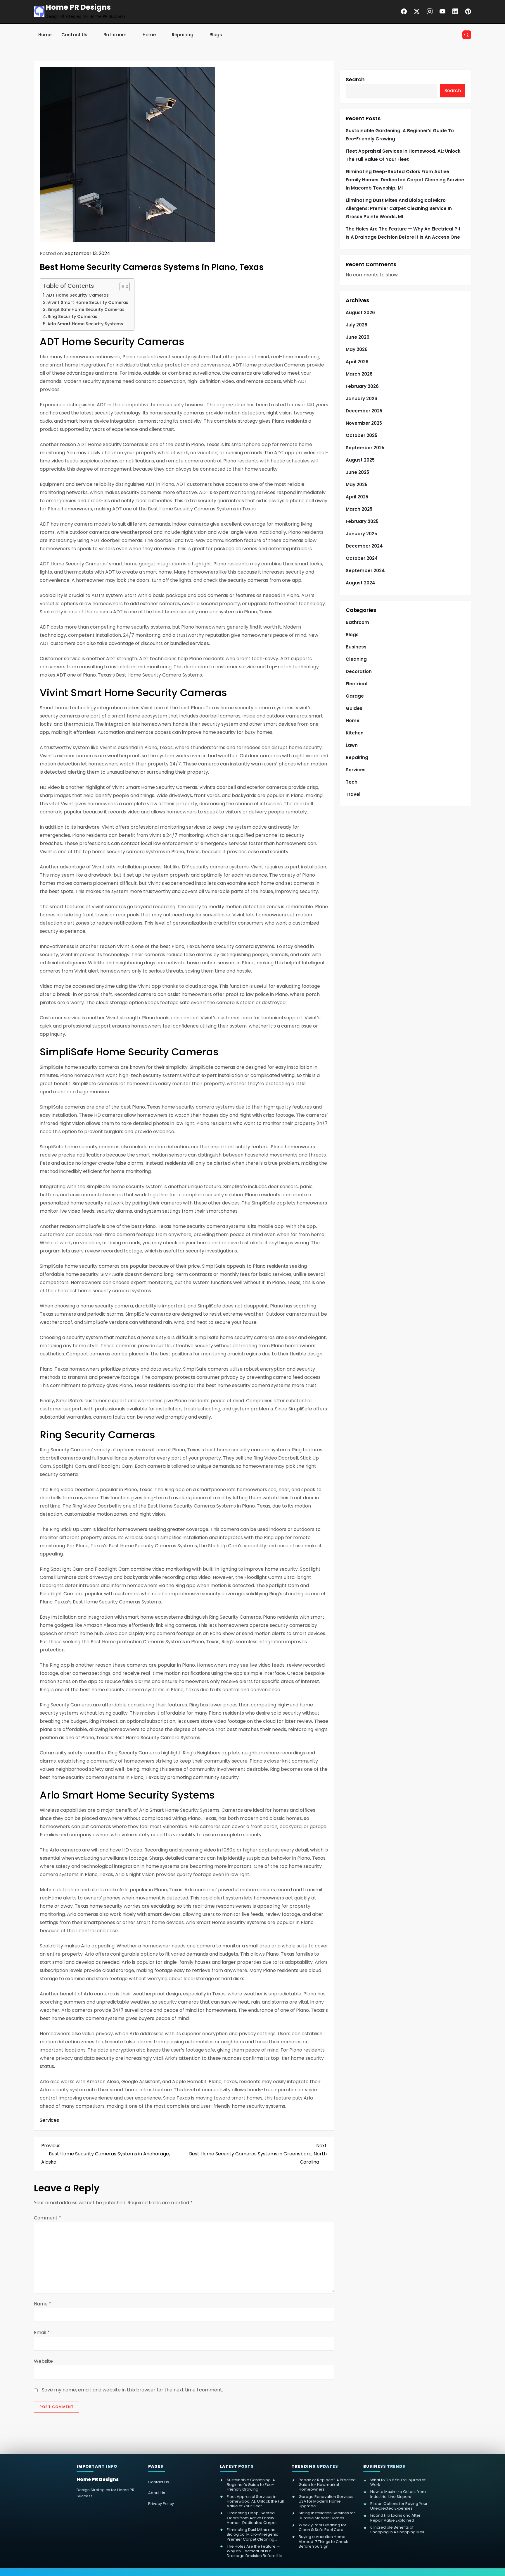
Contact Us (74, 35)
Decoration (359, 671)
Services (49, 2120)
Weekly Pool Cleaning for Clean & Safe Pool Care (322, 2528)
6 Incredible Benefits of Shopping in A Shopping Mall (397, 2530)
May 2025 (357, 485)
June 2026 (358, 337)
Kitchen (355, 733)
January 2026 (362, 399)
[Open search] (467, 35)
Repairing (183, 35)
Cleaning (356, 659)
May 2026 (357, 349)
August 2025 (360, 460)
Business (356, 647)
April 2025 (357, 497)
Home (45, 35)
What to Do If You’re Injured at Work (398, 2483)
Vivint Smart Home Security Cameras (88, 302)
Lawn (352, 745)
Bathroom (115, 35)
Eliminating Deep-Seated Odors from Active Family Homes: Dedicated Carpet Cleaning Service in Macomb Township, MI (405, 180)
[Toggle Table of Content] (122, 287)
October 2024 (362, 558)
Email (42, 2332)
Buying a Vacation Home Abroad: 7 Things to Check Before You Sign (323, 2542)
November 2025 (364, 423)
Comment (47, 2218)
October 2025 (362, 435)
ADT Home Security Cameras (77, 295)
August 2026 (360, 313)
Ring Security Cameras (72, 316)
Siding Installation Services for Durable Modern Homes (327, 2516)
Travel (353, 794)
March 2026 (359, 374)
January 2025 (361, 534)
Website (43, 2361)
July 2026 (357, 325)
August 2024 (360, 583)
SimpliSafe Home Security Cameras (86, 309)
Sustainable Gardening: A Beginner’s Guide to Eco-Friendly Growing (400, 135)
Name (43, 2304)
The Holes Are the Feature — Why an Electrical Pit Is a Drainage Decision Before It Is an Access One (403, 233)
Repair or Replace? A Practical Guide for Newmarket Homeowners (328, 2485)
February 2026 (362, 386)
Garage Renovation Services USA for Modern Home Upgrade (326, 2502)
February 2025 (362, 521)
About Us (157, 2493)
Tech (352, 782)
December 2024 (364, 546)
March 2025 (359, 509)
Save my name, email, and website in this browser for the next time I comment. (132, 2390)
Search (355, 79)
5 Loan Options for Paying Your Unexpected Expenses (399, 2506)
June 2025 (357, 472)
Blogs (216, 35)
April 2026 (357, 362)
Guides (354, 708)
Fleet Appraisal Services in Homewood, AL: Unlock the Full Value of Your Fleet (403, 155)
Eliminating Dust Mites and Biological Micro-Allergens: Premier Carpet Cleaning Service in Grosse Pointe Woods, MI (399, 208)
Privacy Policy (161, 2504)
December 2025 (364, 411)
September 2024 (365, 571)
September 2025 (365, 448)
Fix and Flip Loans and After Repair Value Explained (395, 2518)
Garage (355, 696)
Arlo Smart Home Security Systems (85, 324)
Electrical (357, 684)
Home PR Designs (78, 7)
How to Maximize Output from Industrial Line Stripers (398, 2494)
